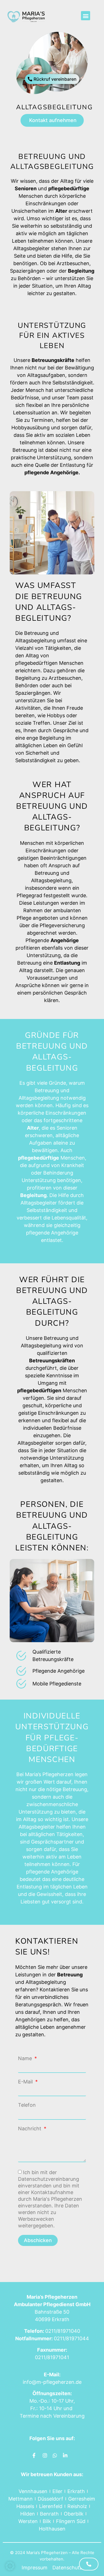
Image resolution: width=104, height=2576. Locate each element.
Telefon (27, 2105)
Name (26, 2058)
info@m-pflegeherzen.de (52, 2382)
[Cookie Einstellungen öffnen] (10, 2569)
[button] (86, 16)
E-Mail (26, 2082)
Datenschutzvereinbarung (49, 2179)
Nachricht (30, 2129)
